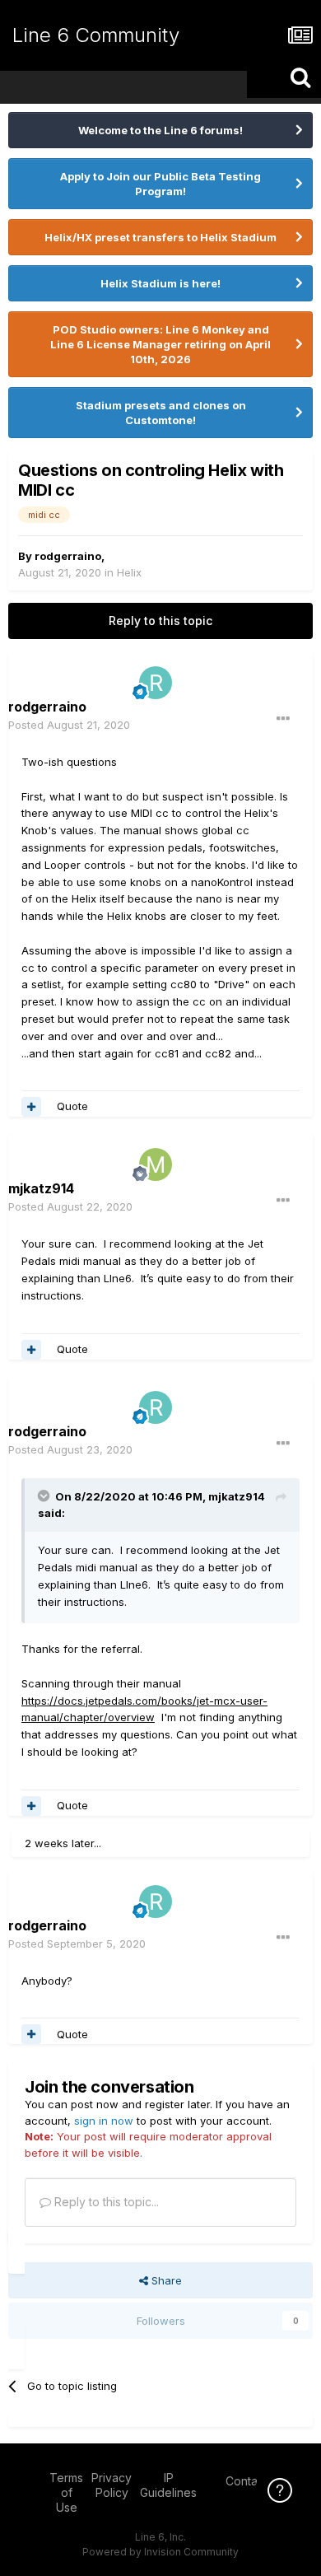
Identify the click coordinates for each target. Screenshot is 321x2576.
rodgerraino (68, 556)
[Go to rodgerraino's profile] (156, 683)
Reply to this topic (160, 621)
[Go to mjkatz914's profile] (156, 1164)
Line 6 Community (96, 35)
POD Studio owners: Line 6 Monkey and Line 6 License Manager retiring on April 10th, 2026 (160, 344)
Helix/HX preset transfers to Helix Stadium (160, 237)
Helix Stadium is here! (160, 283)
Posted (69, 725)
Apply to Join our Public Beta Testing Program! (160, 184)
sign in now (104, 2121)
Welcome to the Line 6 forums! (160, 130)
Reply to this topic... (105, 2202)
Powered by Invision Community (160, 2552)
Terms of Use (66, 2492)
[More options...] (283, 719)
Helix (129, 572)
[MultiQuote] (31, 1107)
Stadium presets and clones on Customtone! (161, 413)
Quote (72, 1106)
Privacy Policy (112, 2485)
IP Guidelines (168, 2485)
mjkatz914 (237, 1496)
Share (165, 2280)
